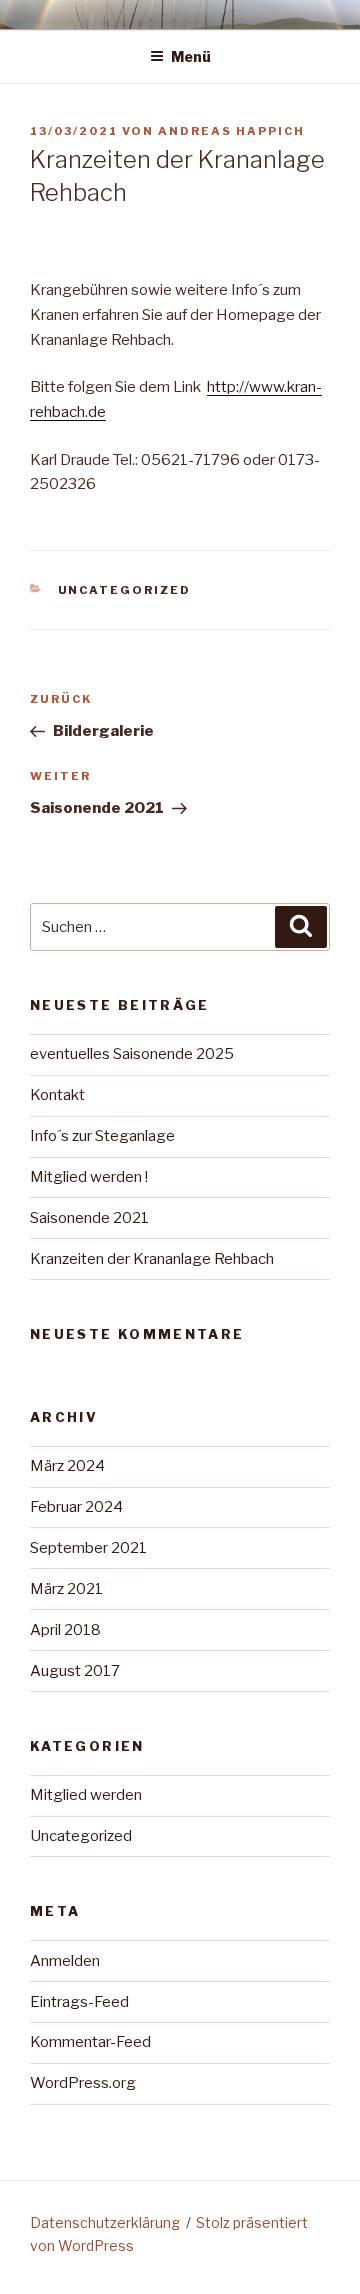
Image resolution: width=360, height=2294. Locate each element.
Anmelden (65, 1961)
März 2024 (67, 1466)
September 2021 (88, 1548)
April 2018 (65, 1630)
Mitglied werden (86, 1795)
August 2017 (75, 1671)
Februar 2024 (76, 1507)
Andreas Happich (231, 131)
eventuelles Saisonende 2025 (132, 1054)
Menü (191, 56)
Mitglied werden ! (89, 1177)
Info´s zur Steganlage (102, 1136)
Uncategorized (125, 590)
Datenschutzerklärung (105, 2222)
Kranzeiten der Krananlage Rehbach (152, 1259)
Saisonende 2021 (89, 1218)
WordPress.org (83, 2083)
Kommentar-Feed (90, 2042)
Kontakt (57, 1095)
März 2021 (66, 1589)
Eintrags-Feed (79, 2002)
